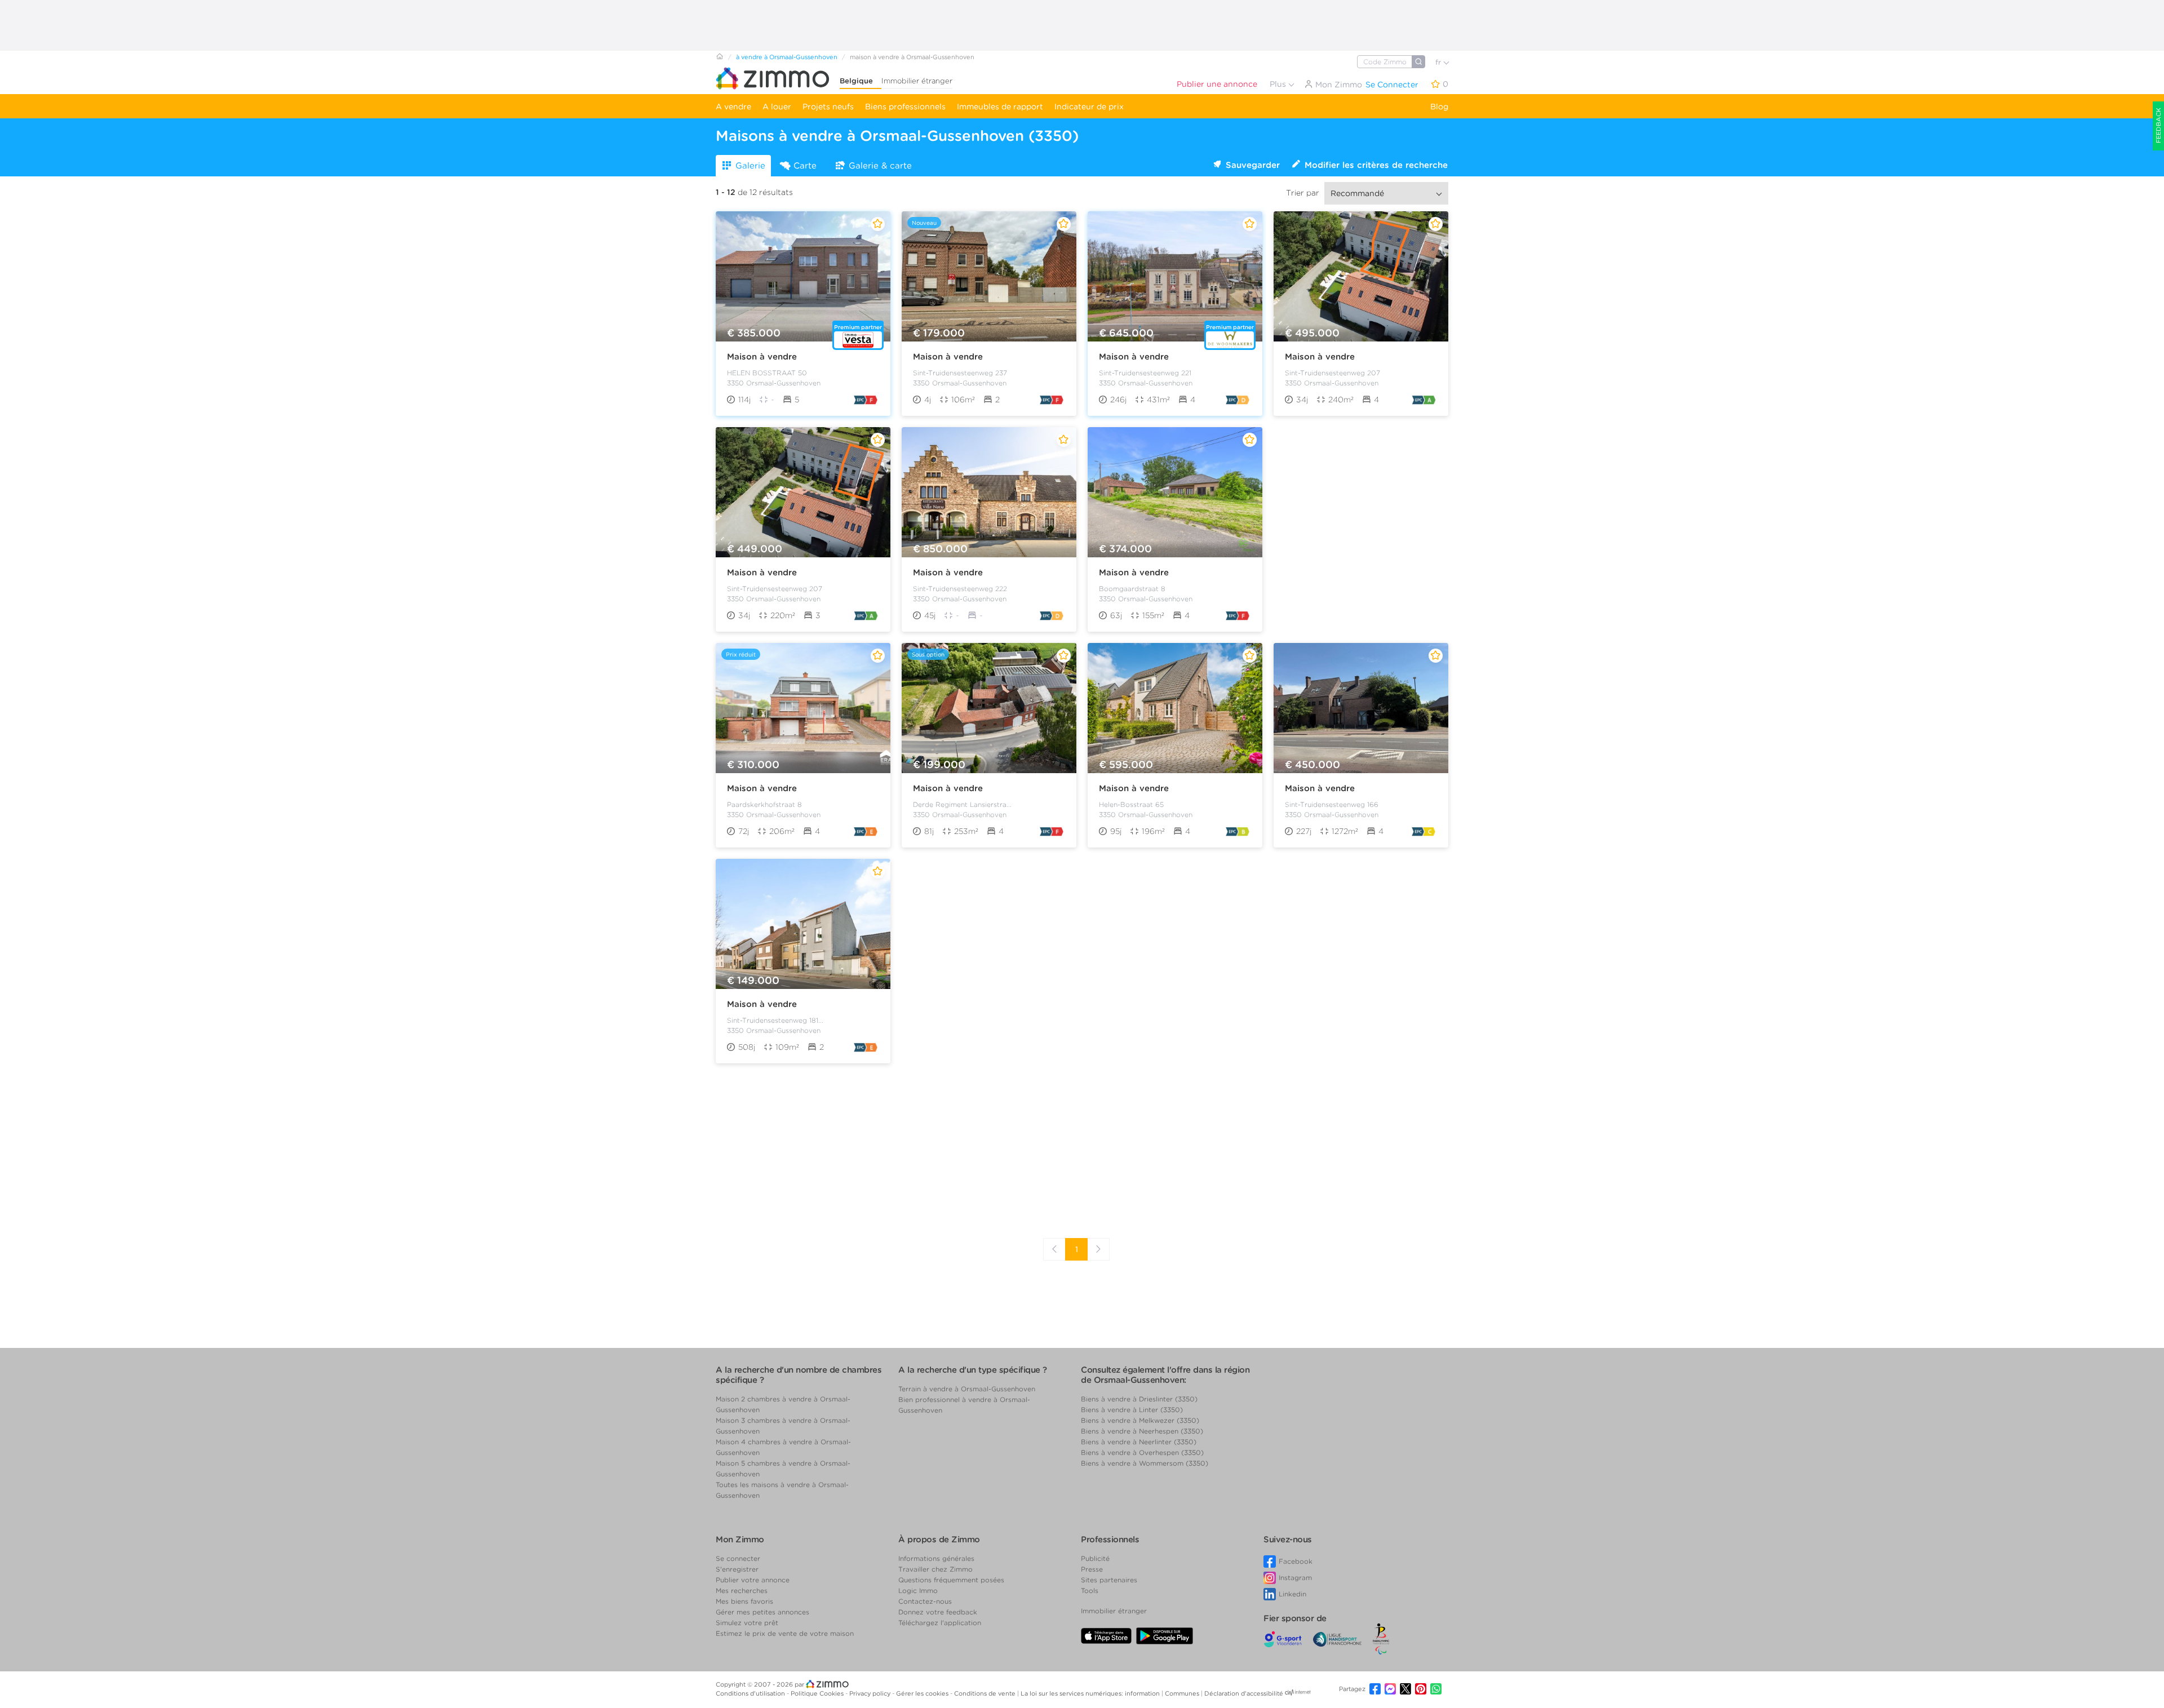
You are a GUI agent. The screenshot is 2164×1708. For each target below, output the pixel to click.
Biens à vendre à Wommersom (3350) (1145, 1463)
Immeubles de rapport (1000, 107)
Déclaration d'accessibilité (1244, 1693)
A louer (777, 107)
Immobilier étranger (917, 81)
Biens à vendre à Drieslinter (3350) (1139, 1399)
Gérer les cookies (923, 1693)
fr (1439, 62)
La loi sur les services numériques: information (1091, 1693)
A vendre (733, 107)
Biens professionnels (905, 107)
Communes (1183, 1693)
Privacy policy (871, 1693)
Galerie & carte (880, 166)
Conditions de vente (986, 1693)
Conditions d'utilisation (751, 1693)
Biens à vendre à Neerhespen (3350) (1142, 1431)
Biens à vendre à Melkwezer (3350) (1140, 1420)
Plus (1279, 84)
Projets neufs (828, 107)
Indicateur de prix (1089, 107)
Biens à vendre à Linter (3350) (1132, 1410)
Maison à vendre (762, 357)
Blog (1439, 107)
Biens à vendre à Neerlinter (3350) (1139, 1442)
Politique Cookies (818, 1693)
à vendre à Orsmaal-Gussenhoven (787, 57)
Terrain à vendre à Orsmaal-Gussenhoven (967, 1389)
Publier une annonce (1217, 84)
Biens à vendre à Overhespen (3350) (1142, 1452)
